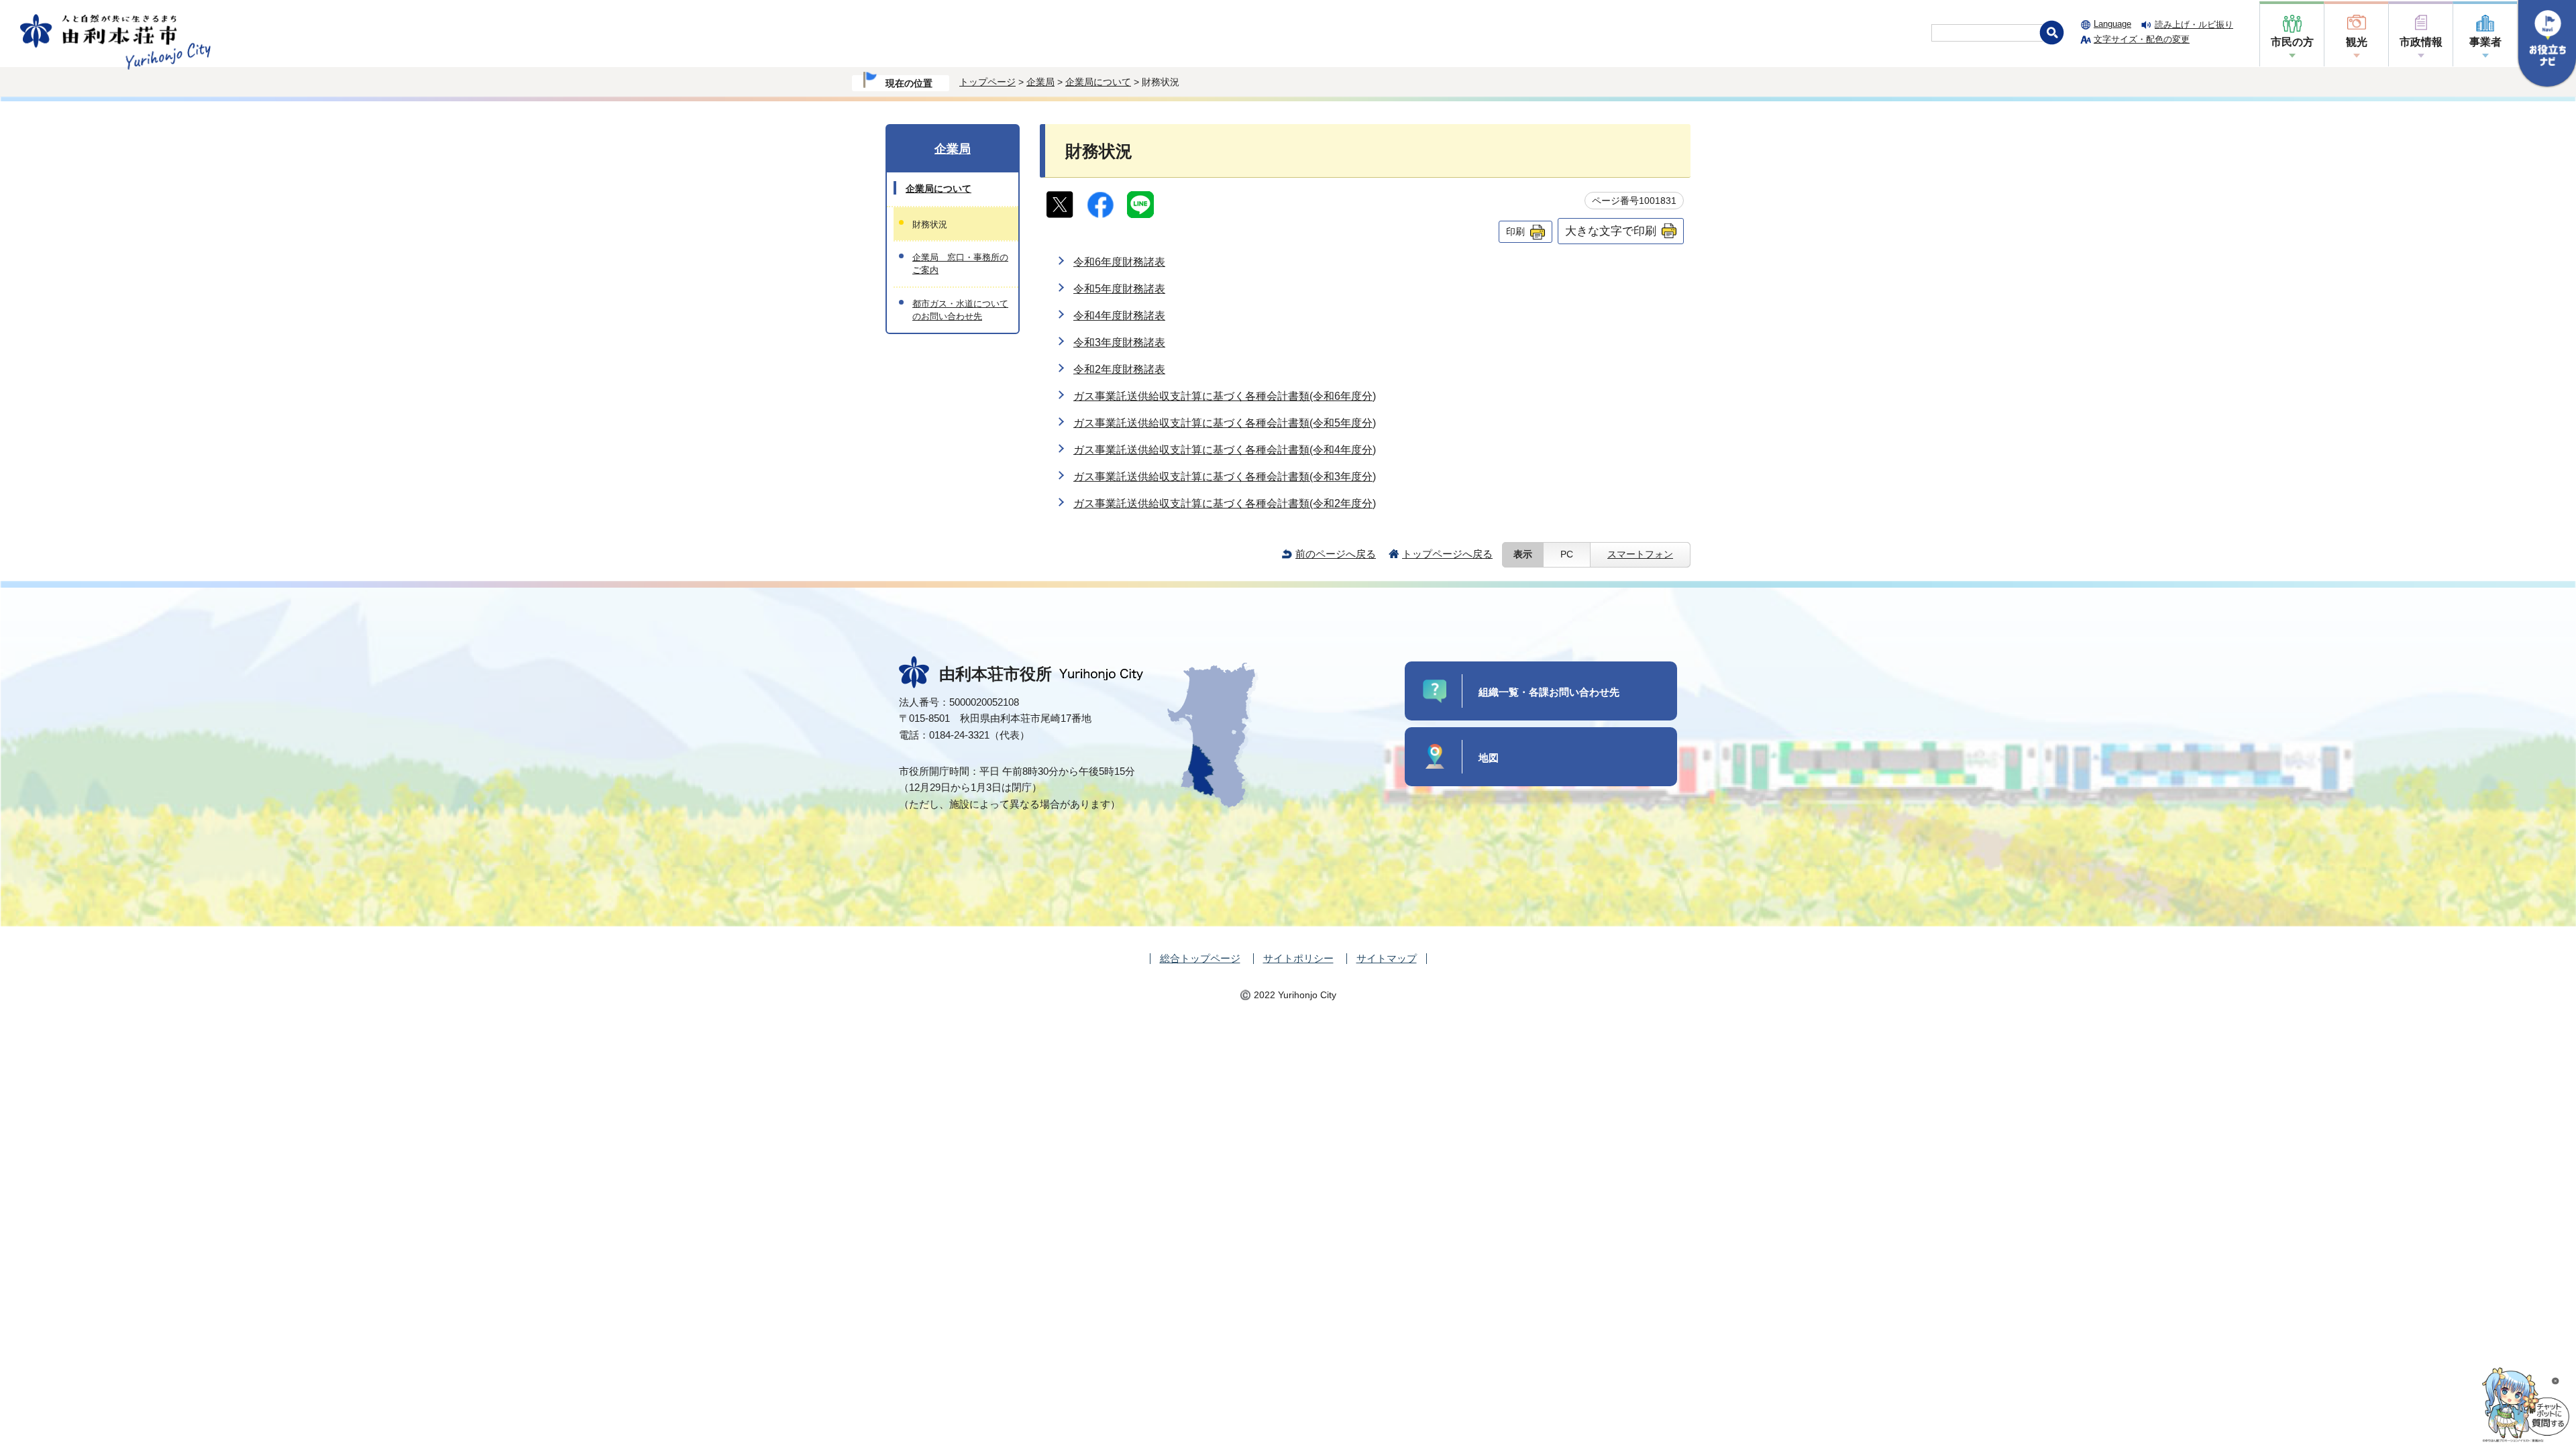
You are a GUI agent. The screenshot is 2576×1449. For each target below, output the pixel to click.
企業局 (1040, 82)
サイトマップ (1387, 958)
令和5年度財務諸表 (1119, 289)
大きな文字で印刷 (1611, 231)
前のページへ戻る (1336, 554)
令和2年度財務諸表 (1119, 369)
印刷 (1515, 231)
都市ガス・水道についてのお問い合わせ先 (960, 310)
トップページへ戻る (1447, 554)
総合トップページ (1200, 958)
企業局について (1098, 82)
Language (2112, 24)
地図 (1489, 758)
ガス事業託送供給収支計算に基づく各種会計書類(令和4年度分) (1225, 450)
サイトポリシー (1298, 958)
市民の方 (2292, 42)
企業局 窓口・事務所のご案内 (960, 264)
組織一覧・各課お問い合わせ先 (1549, 692)
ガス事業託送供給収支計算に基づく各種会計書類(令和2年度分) (1225, 503)
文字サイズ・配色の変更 (2142, 39)
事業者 (2485, 42)
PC (1567, 554)
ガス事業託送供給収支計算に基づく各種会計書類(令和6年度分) (1225, 396)
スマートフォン (1640, 554)
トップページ (987, 82)
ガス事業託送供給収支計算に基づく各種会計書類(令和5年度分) (1225, 423)
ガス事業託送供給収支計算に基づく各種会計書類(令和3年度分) (1225, 477)
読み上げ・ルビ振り (2194, 24)
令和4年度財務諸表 (1119, 316)
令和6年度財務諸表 (1119, 262)
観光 (2357, 42)
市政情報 (2421, 42)
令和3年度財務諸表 (1119, 342)
